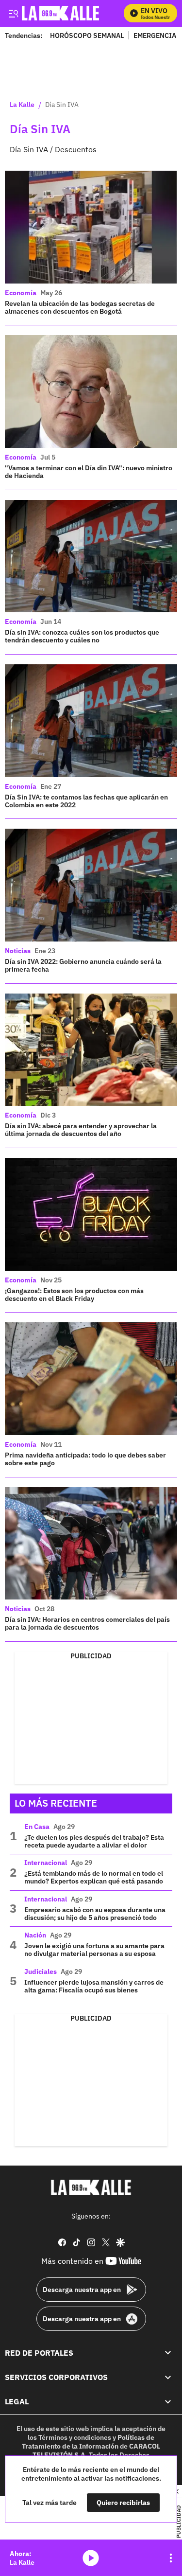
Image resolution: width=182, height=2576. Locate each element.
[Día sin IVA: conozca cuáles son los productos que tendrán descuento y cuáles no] (91, 556)
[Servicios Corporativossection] (168, 2377)
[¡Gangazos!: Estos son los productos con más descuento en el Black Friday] (91, 1214)
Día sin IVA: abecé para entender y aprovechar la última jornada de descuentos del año (81, 1130)
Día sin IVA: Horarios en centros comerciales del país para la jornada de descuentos (87, 1623)
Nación (35, 1935)
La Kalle (22, 105)
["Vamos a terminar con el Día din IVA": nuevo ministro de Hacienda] (91, 391)
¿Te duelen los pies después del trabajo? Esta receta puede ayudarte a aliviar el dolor (94, 1841)
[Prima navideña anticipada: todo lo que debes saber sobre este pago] (91, 1379)
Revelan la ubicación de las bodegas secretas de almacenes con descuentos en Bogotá (80, 307)
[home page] (91, 2187)
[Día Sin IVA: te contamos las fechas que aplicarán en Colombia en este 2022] (91, 721)
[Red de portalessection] (168, 2353)
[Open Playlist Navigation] (171, 2558)
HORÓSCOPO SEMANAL (87, 35)
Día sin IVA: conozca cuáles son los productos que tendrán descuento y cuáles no (82, 636)
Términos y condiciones (75, 2437)
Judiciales (41, 1972)
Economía (21, 293)
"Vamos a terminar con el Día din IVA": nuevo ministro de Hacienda (89, 472)
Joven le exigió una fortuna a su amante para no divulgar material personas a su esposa (94, 1950)
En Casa (37, 1827)
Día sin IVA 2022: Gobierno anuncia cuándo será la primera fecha (83, 965)
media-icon (91, 2558)
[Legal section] (168, 2402)
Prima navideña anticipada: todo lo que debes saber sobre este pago (85, 1459)
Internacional (46, 1863)
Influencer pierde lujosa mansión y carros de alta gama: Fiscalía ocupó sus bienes (94, 1986)
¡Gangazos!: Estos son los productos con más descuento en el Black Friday (74, 1295)
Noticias (18, 951)
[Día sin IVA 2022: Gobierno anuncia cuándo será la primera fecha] (91, 885)
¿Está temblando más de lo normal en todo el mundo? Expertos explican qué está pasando (94, 1877)
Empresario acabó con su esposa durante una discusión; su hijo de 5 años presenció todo (95, 1914)
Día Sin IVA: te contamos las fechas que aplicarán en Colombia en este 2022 (86, 801)
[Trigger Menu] (13, 13)
